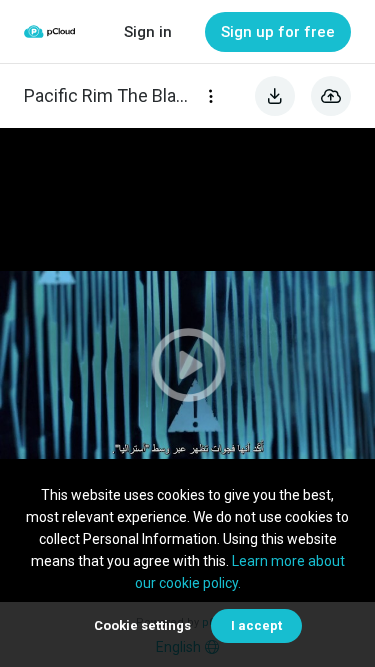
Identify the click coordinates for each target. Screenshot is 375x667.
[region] (187, 365)
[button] (187, 365)
